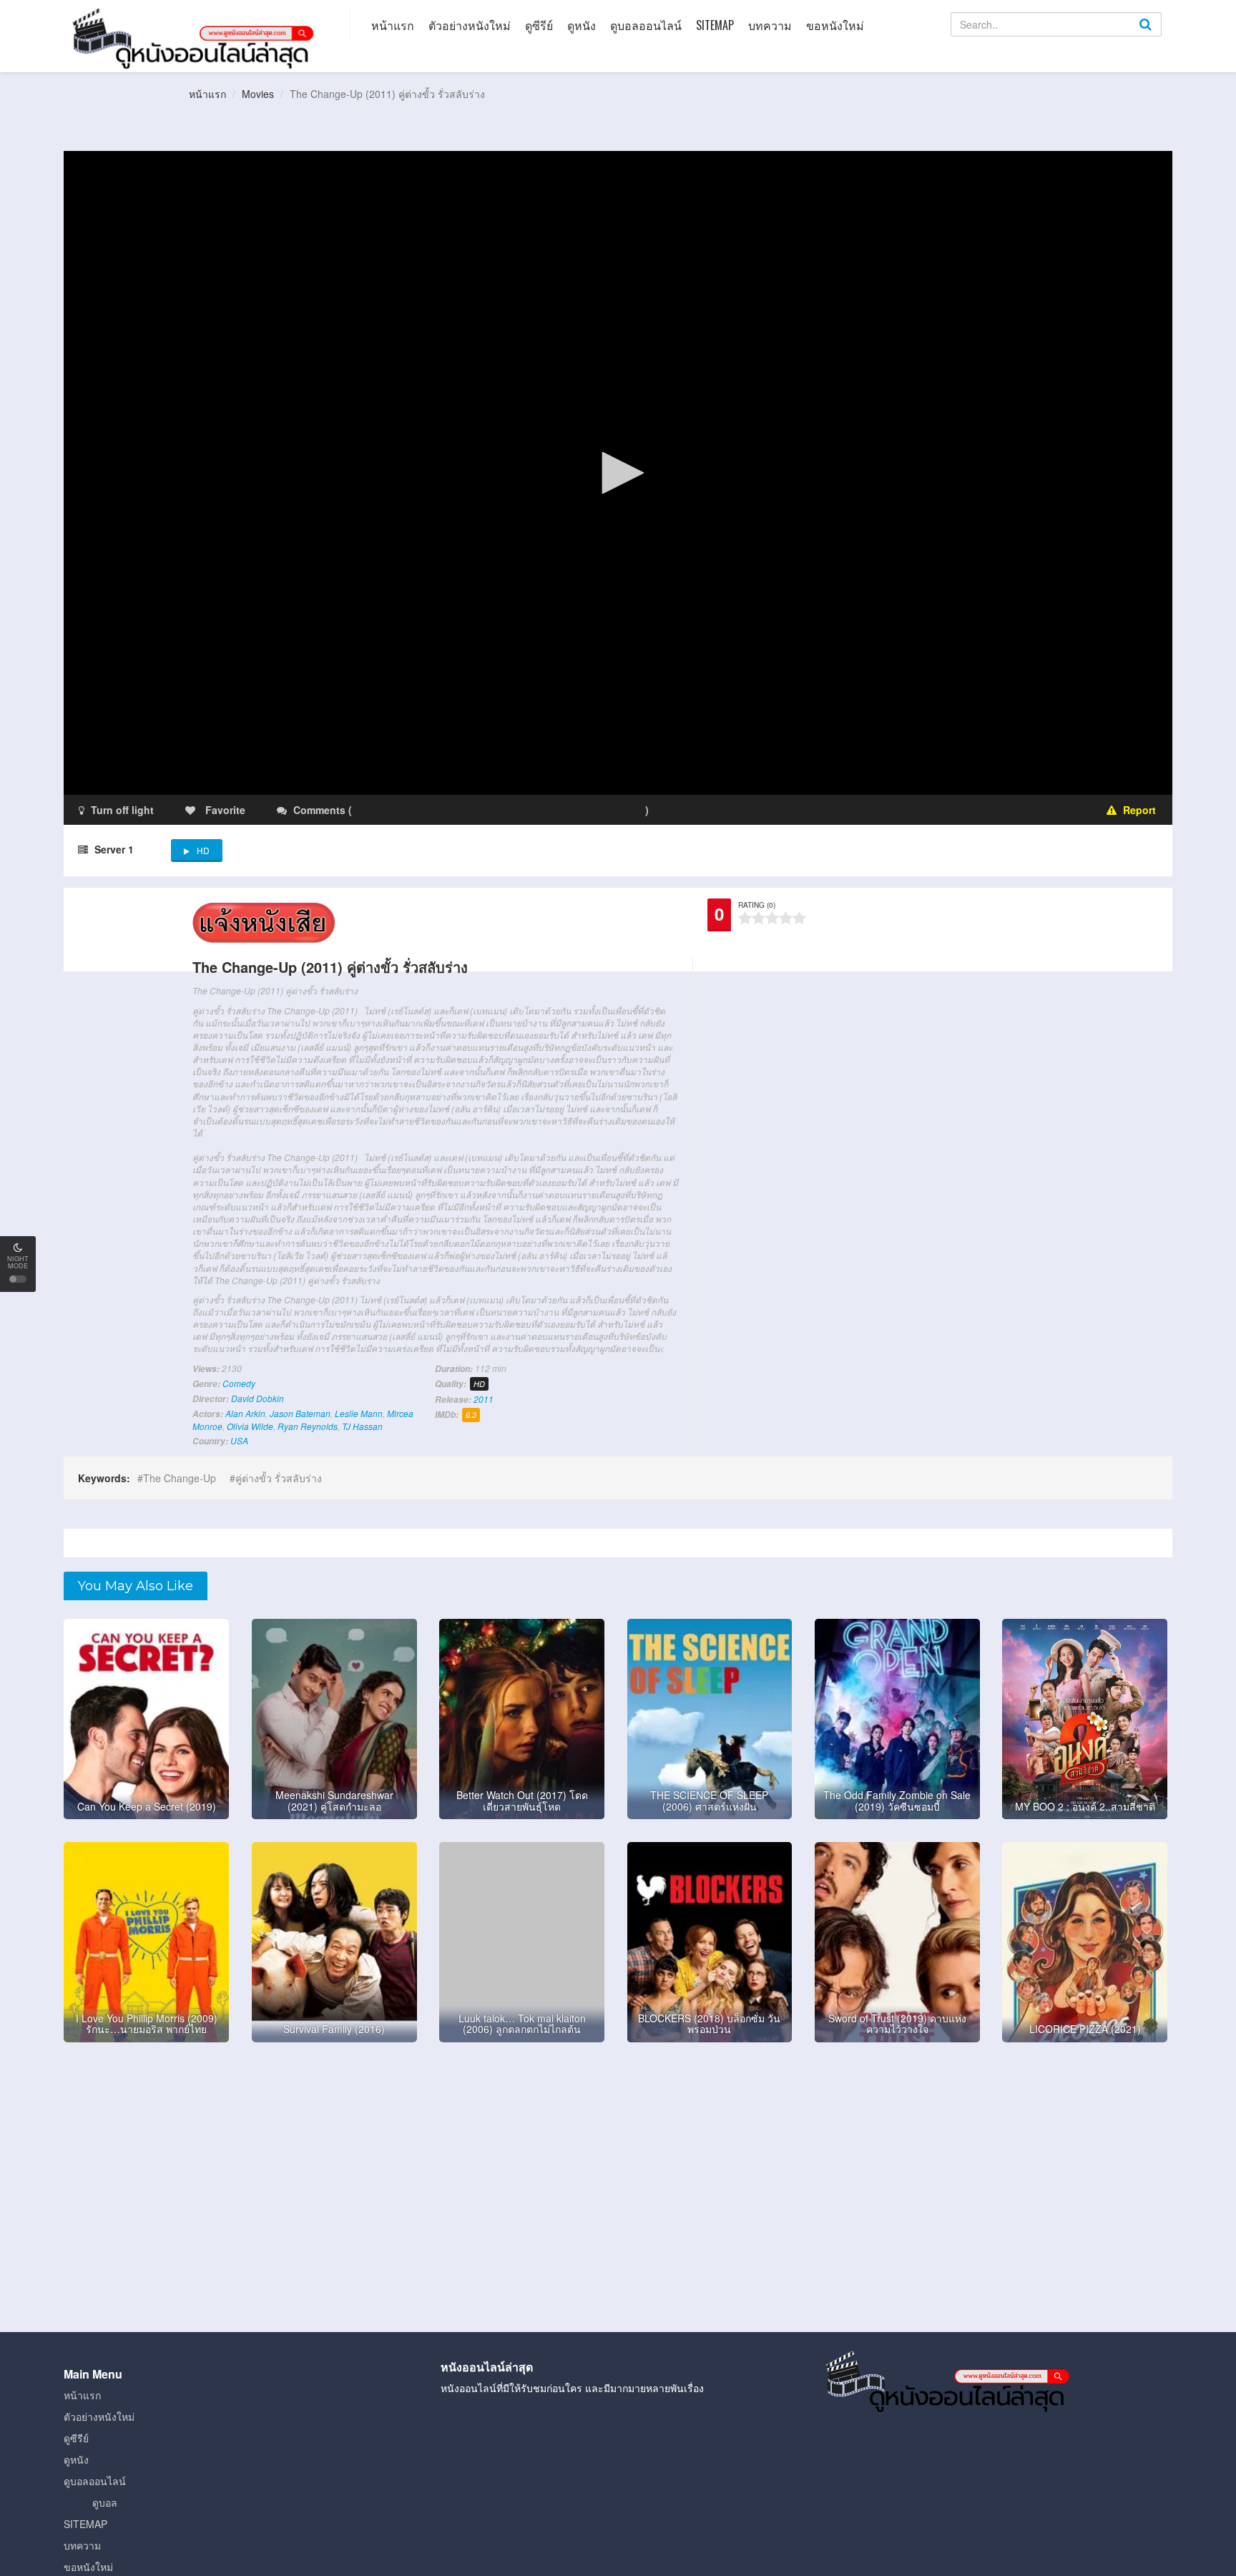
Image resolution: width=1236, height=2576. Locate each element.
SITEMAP (715, 25)
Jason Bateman (300, 1413)
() (439, 810)
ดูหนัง (582, 25)
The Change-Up (180, 1478)
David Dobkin (257, 1398)
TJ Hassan (362, 1426)
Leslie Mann (359, 1413)
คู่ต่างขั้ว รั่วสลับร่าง (279, 1478)
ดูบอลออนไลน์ (646, 25)
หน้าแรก (393, 25)
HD (203, 850)
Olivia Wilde (250, 1426)
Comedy (239, 1383)
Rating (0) (757, 905)
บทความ (770, 25)
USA (239, 1440)
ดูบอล (105, 2502)
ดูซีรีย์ (539, 25)
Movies (258, 94)
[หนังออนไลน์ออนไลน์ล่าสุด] (196, 37)
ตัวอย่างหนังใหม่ (470, 25)
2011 (484, 1399)
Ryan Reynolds (308, 1426)
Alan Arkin (245, 1413)
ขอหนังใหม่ (835, 25)
